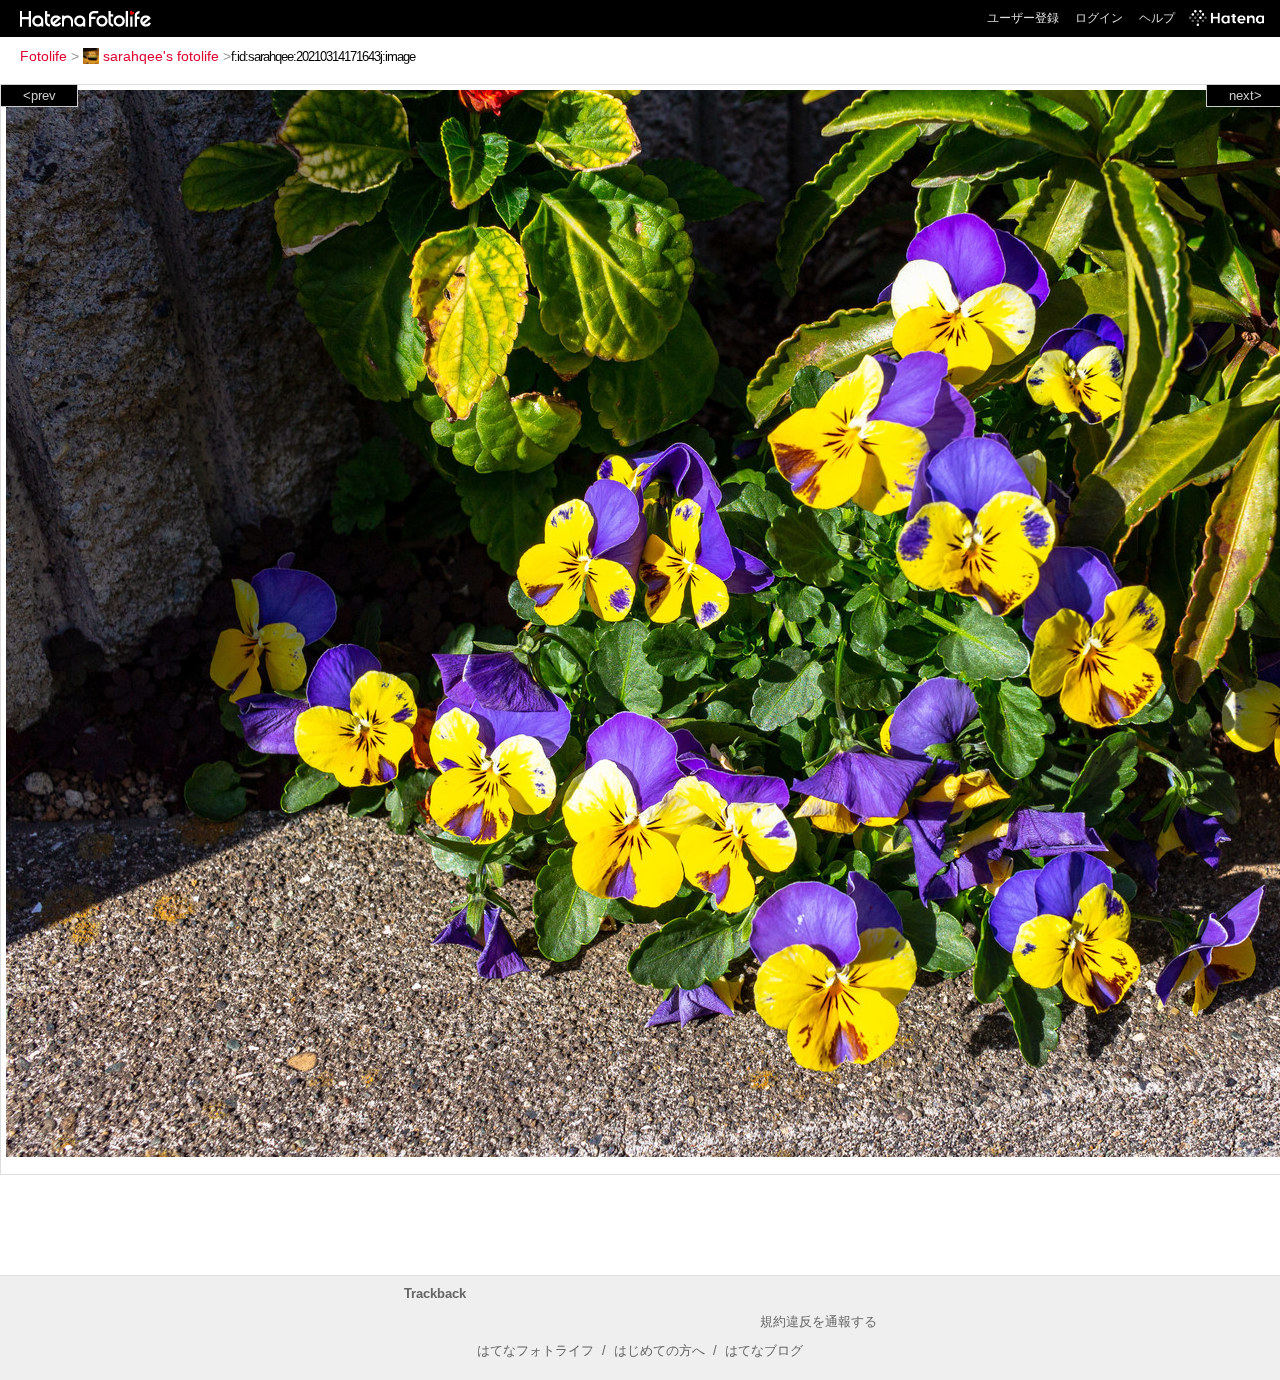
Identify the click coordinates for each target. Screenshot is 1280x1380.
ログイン (1099, 18)
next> (1245, 95)
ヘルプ (1157, 18)
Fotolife (43, 56)
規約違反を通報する (818, 1321)
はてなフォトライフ (535, 1350)
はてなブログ (764, 1350)
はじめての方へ (659, 1350)
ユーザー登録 (1023, 18)
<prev (39, 95)
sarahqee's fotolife (161, 56)
